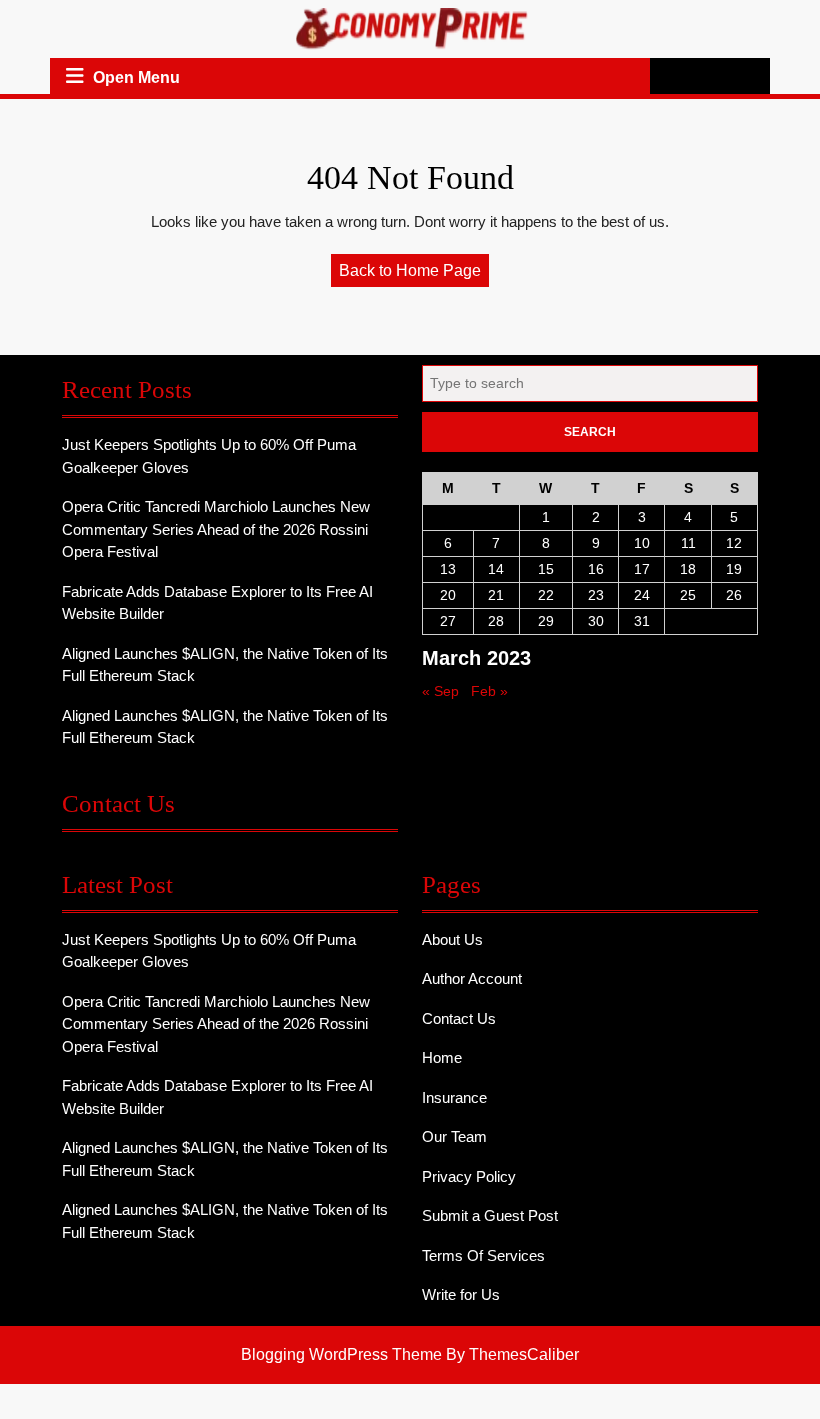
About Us (452, 939)
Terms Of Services (483, 1255)
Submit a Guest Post (490, 1215)
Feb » (489, 691)
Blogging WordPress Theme (341, 1354)
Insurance (454, 1097)
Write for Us (461, 1294)
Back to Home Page (414, 274)
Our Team (454, 1136)
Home (442, 1057)
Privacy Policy (469, 1176)
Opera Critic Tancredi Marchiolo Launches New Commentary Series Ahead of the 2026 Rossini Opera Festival (216, 529)
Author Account (472, 978)
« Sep (440, 691)
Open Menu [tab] (136, 78)
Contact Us (459, 1018)
